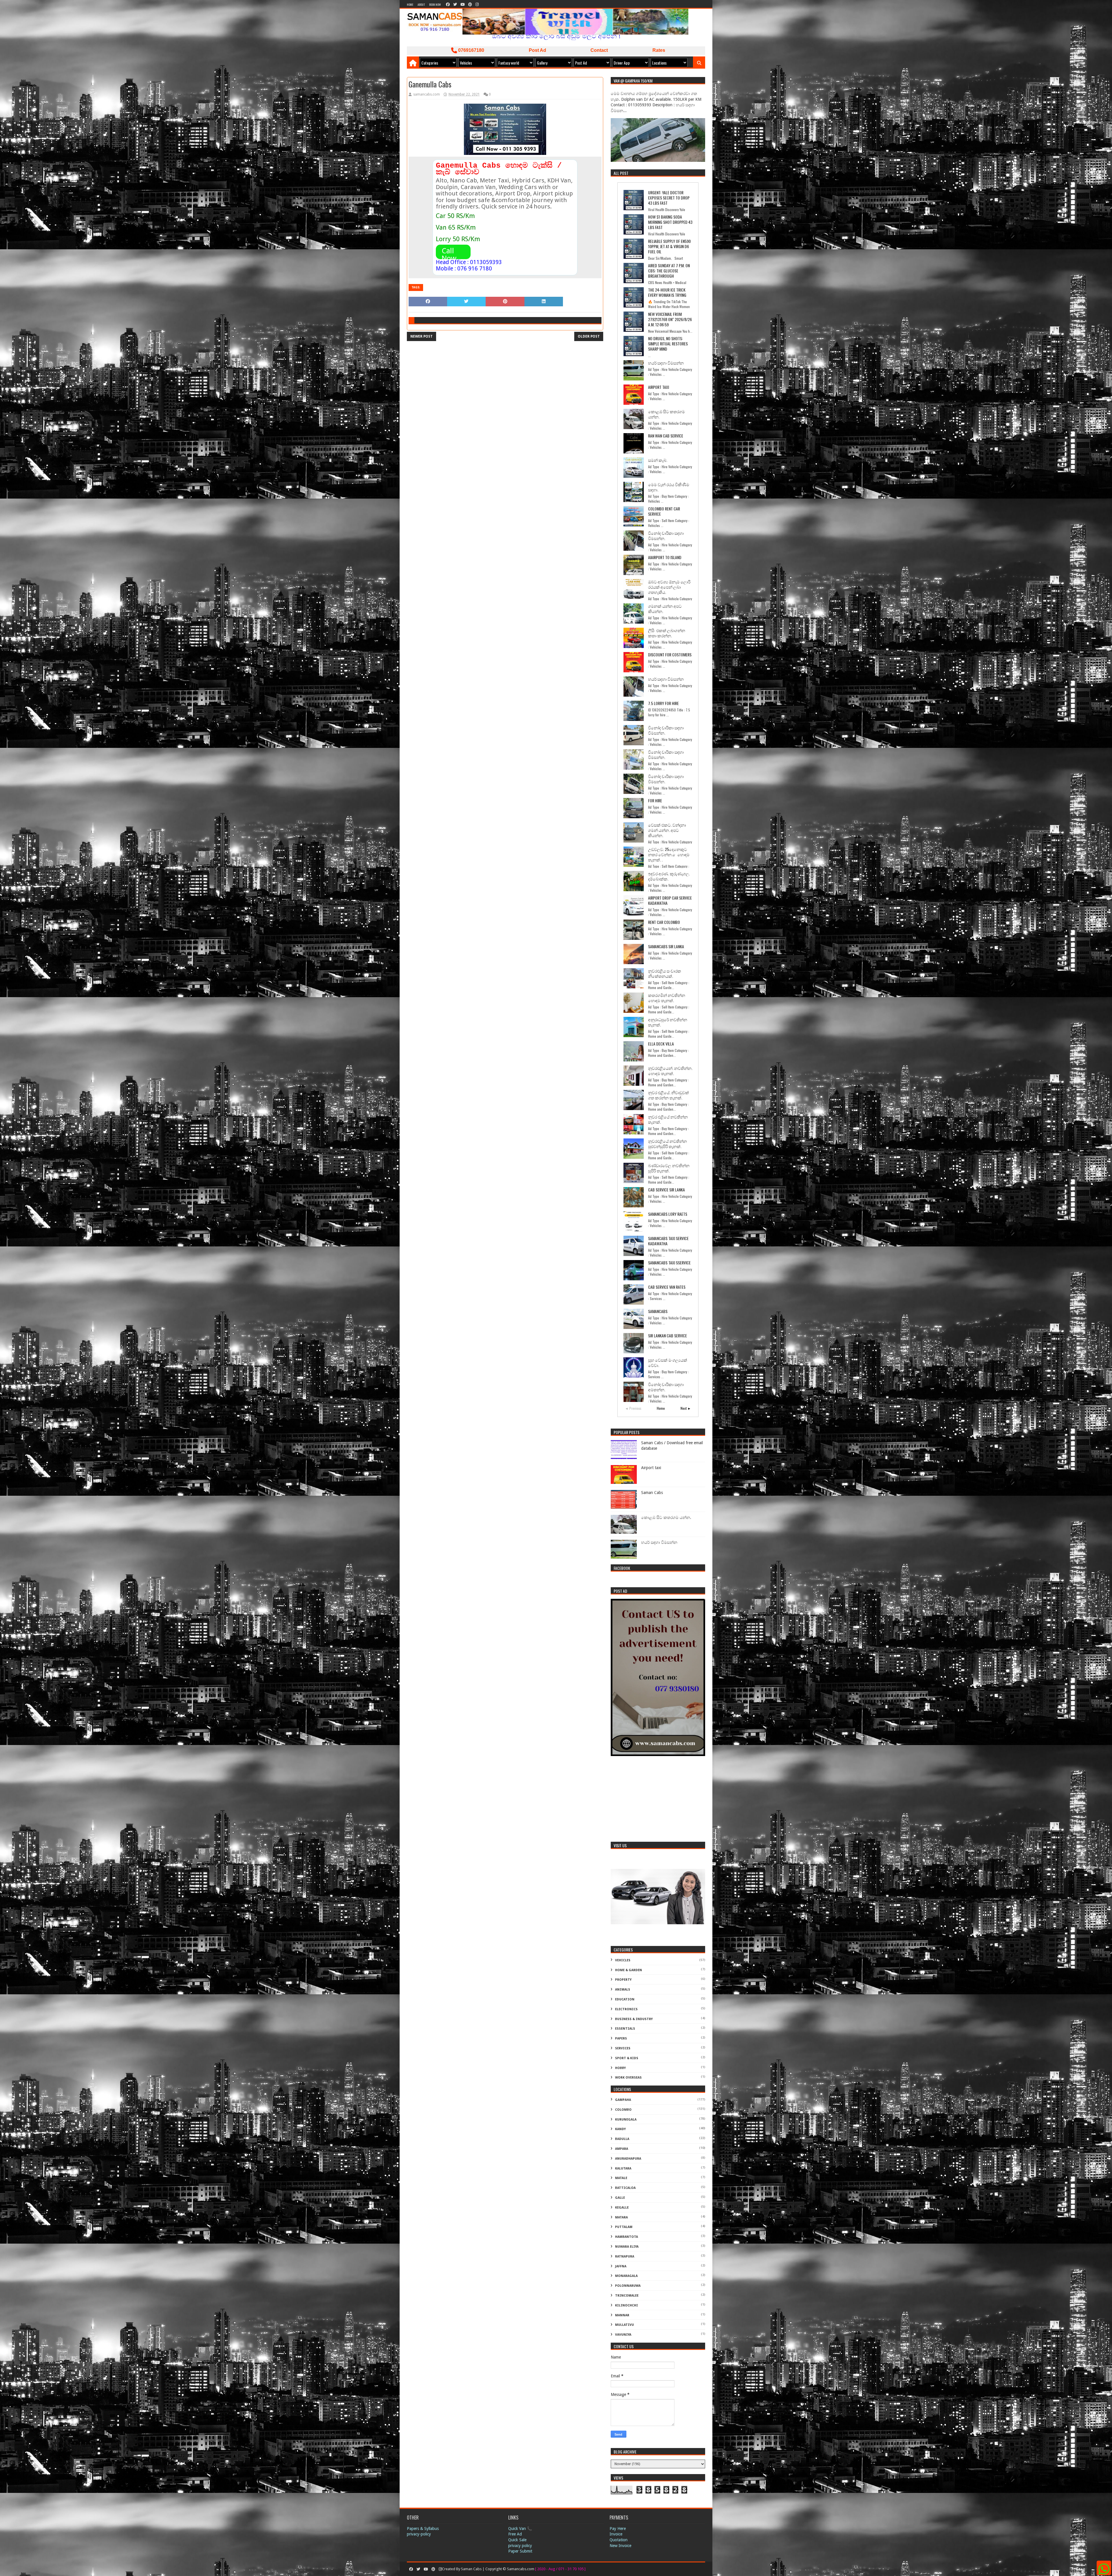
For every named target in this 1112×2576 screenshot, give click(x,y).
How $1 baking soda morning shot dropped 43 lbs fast (670, 222)
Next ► (686, 1408)
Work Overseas (628, 2078)
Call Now (449, 255)
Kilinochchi (627, 2305)
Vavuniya (623, 2335)
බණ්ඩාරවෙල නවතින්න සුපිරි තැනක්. (669, 1168)
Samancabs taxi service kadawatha (668, 1241)
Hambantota (627, 2237)
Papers (621, 2038)
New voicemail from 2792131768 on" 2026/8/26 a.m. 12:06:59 (670, 319)
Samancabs (658, 1311)
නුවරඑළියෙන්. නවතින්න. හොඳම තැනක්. (670, 1071)
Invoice (616, 2534)
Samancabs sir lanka (666, 946)
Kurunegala (626, 2120)
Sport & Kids (627, 2058)
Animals (623, 1990)
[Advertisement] (658, 1800)
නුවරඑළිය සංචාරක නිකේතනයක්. (665, 973)
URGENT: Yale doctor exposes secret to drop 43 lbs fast (669, 198)
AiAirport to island (665, 557)
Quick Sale (517, 2540)
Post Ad (537, 50)
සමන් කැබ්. (658, 460)
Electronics (626, 2009)
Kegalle (622, 2208)
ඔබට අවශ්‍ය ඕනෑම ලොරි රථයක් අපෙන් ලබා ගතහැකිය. (669, 587)
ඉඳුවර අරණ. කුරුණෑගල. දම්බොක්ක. (669, 876)
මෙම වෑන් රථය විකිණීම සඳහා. (669, 487)
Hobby (620, 2068)
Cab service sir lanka (666, 1190)
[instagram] (477, 4)
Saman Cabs (652, 1493)
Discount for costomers (670, 654)
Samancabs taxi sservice (669, 1263)
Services (623, 2048)
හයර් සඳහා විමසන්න (666, 363)
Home (410, 4)
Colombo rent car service (664, 511)
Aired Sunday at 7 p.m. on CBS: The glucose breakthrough (669, 271)
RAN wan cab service (666, 436)
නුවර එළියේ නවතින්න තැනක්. (668, 1119)
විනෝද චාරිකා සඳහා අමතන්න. (666, 1387)
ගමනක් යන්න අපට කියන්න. (665, 608)
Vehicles (623, 1960)
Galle (620, 2198)
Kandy (620, 2129)
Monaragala (626, 2276)
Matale (621, 2178)
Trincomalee (627, 2296)
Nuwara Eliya (627, 2247)
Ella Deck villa (661, 1044)
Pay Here (618, 2529)
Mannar (622, 2315)
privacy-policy (419, 2534)
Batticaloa (625, 2188)
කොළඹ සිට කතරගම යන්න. (666, 414)
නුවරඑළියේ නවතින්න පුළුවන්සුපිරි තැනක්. (667, 1144)
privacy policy (520, 2546)
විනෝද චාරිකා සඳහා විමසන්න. (666, 535)
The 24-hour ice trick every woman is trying (667, 292)
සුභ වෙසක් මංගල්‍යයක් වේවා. (668, 1362)
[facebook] (448, 4)
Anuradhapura (628, 2159)
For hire (655, 800)
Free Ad (515, 2534)
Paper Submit (520, 2551)
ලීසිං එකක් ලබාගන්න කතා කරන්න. (667, 633)
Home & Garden (629, 1970)
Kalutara (623, 2168)
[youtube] (463, 4)
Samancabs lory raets (668, 1214)
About (421, 4)
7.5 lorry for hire (663, 703)
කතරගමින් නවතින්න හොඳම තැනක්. (667, 998)
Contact (599, 50)
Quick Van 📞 (520, 2529)
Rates (659, 50)
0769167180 (471, 50)
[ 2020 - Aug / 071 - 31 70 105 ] (560, 2569)
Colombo (623, 2110)
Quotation (619, 2540)
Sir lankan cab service (667, 1335)
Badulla (622, 2139)
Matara (621, 2217)
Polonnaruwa (628, 2286)
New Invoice (620, 2546)
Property (623, 1980)
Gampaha (623, 2100)
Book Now (435, 4)
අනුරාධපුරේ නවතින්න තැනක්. (668, 1022)
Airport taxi (659, 387)
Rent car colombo (664, 922)
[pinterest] (470, 4)
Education (625, 1999)
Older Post (589, 336)
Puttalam (624, 2227)
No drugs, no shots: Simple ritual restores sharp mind (668, 344)
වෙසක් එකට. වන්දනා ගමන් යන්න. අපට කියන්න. (667, 830)
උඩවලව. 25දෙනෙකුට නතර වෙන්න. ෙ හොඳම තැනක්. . (669, 854)
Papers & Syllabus (423, 2529)
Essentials (625, 2029)
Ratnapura (625, 2256)
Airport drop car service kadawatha (670, 900)
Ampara (622, 2149)
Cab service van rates (667, 1287)
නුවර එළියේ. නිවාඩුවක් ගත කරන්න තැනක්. (669, 1095)
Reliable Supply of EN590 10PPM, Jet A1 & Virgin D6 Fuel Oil (669, 246)
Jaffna (621, 2266)
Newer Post (421, 336)
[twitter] (455, 4)
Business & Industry (634, 2019)
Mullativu (624, 2325)
